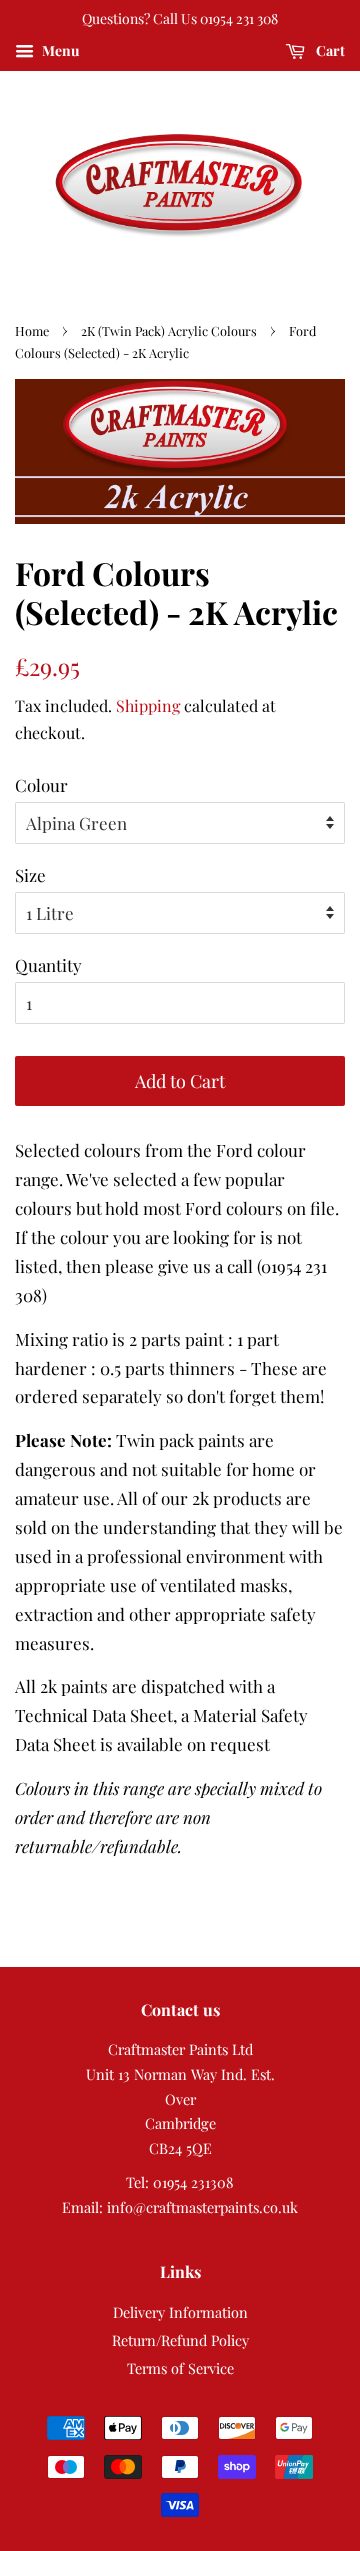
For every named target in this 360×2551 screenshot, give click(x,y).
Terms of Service (180, 2368)
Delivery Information (180, 2312)
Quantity (48, 965)
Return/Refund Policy (180, 2340)
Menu (59, 50)
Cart (329, 50)
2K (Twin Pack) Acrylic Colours (169, 330)
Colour (41, 785)
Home (32, 330)
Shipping (148, 705)
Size (30, 875)
